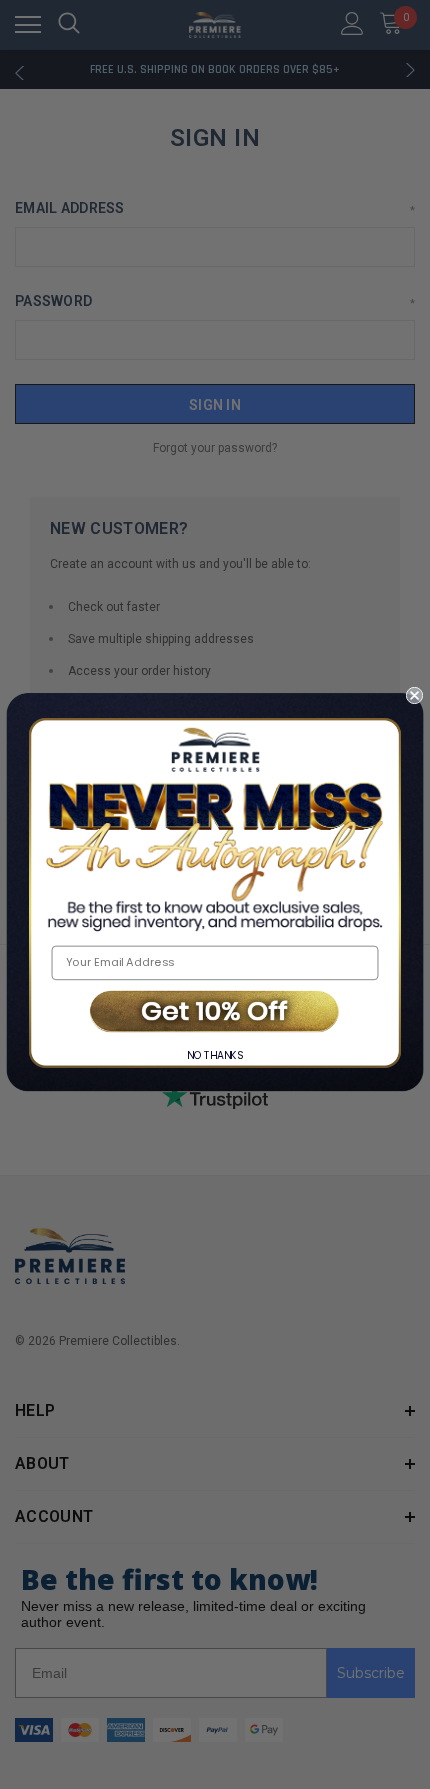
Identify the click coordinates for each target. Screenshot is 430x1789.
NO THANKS (215, 1055)
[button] (215, 1012)
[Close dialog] (414, 694)
